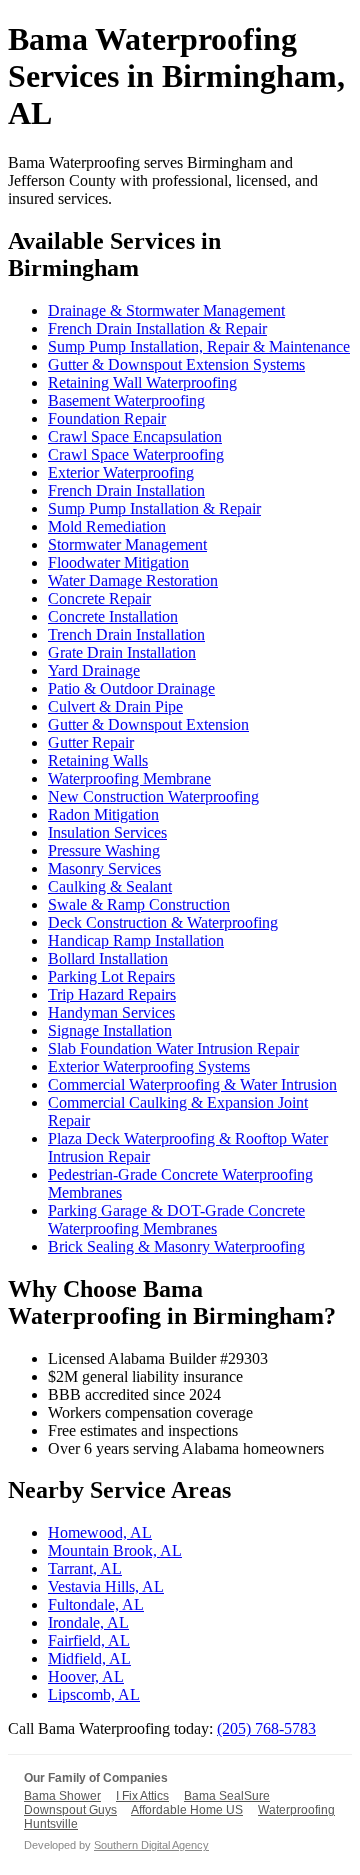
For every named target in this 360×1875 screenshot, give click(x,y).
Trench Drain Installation (126, 634)
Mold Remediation (107, 526)
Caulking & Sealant (110, 886)
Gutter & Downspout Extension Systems (176, 364)
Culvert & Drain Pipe (115, 706)
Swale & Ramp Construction (139, 904)
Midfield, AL (89, 1658)
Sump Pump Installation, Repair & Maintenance (199, 346)
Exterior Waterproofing (121, 472)
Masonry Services (104, 868)
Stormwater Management (127, 544)
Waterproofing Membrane (129, 778)
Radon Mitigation (103, 814)
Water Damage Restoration (133, 580)
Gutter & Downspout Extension (148, 724)
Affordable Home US (187, 1810)
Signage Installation (110, 1030)
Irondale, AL (88, 1622)
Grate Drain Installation (122, 652)
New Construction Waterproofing (153, 796)
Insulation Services (107, 832)
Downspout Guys (70, 1810)
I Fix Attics (142, 1796)
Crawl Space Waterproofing (136, 454)
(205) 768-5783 (266, 1728)
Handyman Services (111, 1012)
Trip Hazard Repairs (112, 994)
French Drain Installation (126, 490)
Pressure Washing (104, 850)
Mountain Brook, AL (115, 1550)
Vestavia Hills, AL (106, 1586)
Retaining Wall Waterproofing (142, 382)
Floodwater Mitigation (118, 562)
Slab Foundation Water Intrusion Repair (173, 1048)
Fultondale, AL (96, 1604)
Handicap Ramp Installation (136, 940)
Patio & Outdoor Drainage (131, 688)
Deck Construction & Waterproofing (163, 922)
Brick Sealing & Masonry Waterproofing (176, 1246)
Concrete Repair (99, 598)
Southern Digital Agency (151, 1845)
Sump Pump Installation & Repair (154, 508)
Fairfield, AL (89, 1640)
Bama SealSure (227, 1796)
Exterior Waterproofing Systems (149, 1066)
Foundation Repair (107, 418)
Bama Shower (62, 1796)
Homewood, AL (100, 1532)
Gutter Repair (91, 742)
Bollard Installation (108, 958)
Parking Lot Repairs (111, 976)
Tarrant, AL (85, 1568)
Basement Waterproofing (126, 400)
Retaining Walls (98, 760)
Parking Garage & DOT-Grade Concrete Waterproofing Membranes (176, 1219)
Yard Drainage (94, 670)
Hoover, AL (86, 1676)
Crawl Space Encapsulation (135, 436)
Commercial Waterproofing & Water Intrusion (192, 1084)
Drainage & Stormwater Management (166, 310)
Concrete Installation (113, 616)
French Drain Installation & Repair (157, 328)
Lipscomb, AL (94, 1694)
